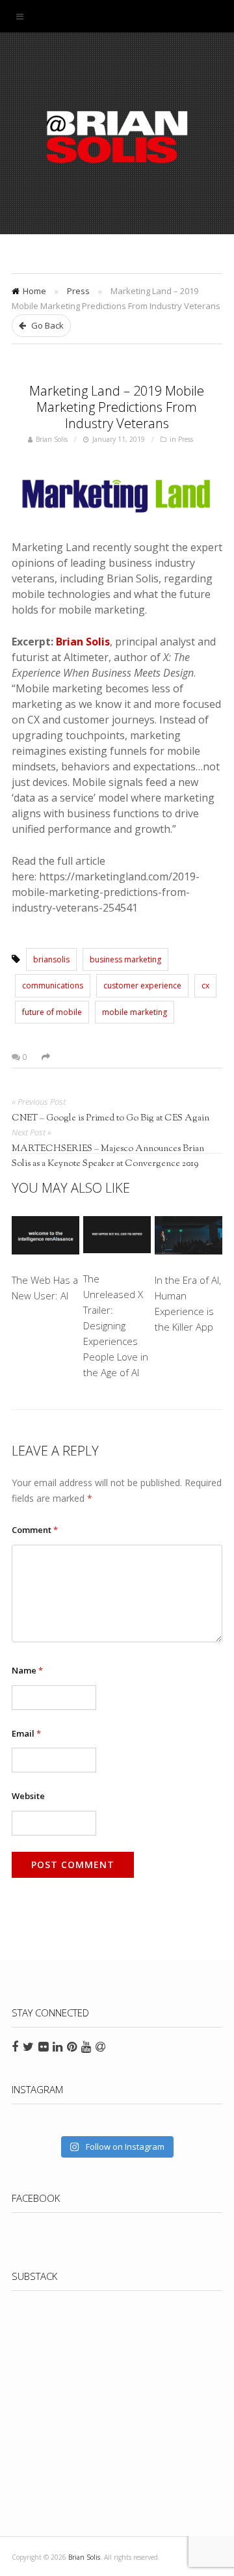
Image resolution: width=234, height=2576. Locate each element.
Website (28, 1796)
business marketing (125, 959)
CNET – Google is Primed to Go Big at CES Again (110, 1119)
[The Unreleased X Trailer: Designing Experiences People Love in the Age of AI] (117, 1237)
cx (205, 985)
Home (34, 291)
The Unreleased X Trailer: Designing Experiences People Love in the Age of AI (116, 1325)
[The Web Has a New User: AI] (45, 1238)
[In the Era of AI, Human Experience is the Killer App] (188, 1238)
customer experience (142, 985)
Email (26, 1733)
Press (78, 291)
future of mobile (52, 1012)
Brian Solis (117, 137)
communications (53, 985)
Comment (35, 1530)
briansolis (51, 959)
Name (27, 1670)
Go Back (46, 325)
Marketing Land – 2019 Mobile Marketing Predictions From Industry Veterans (117, 407)
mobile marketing (135, 1012)
